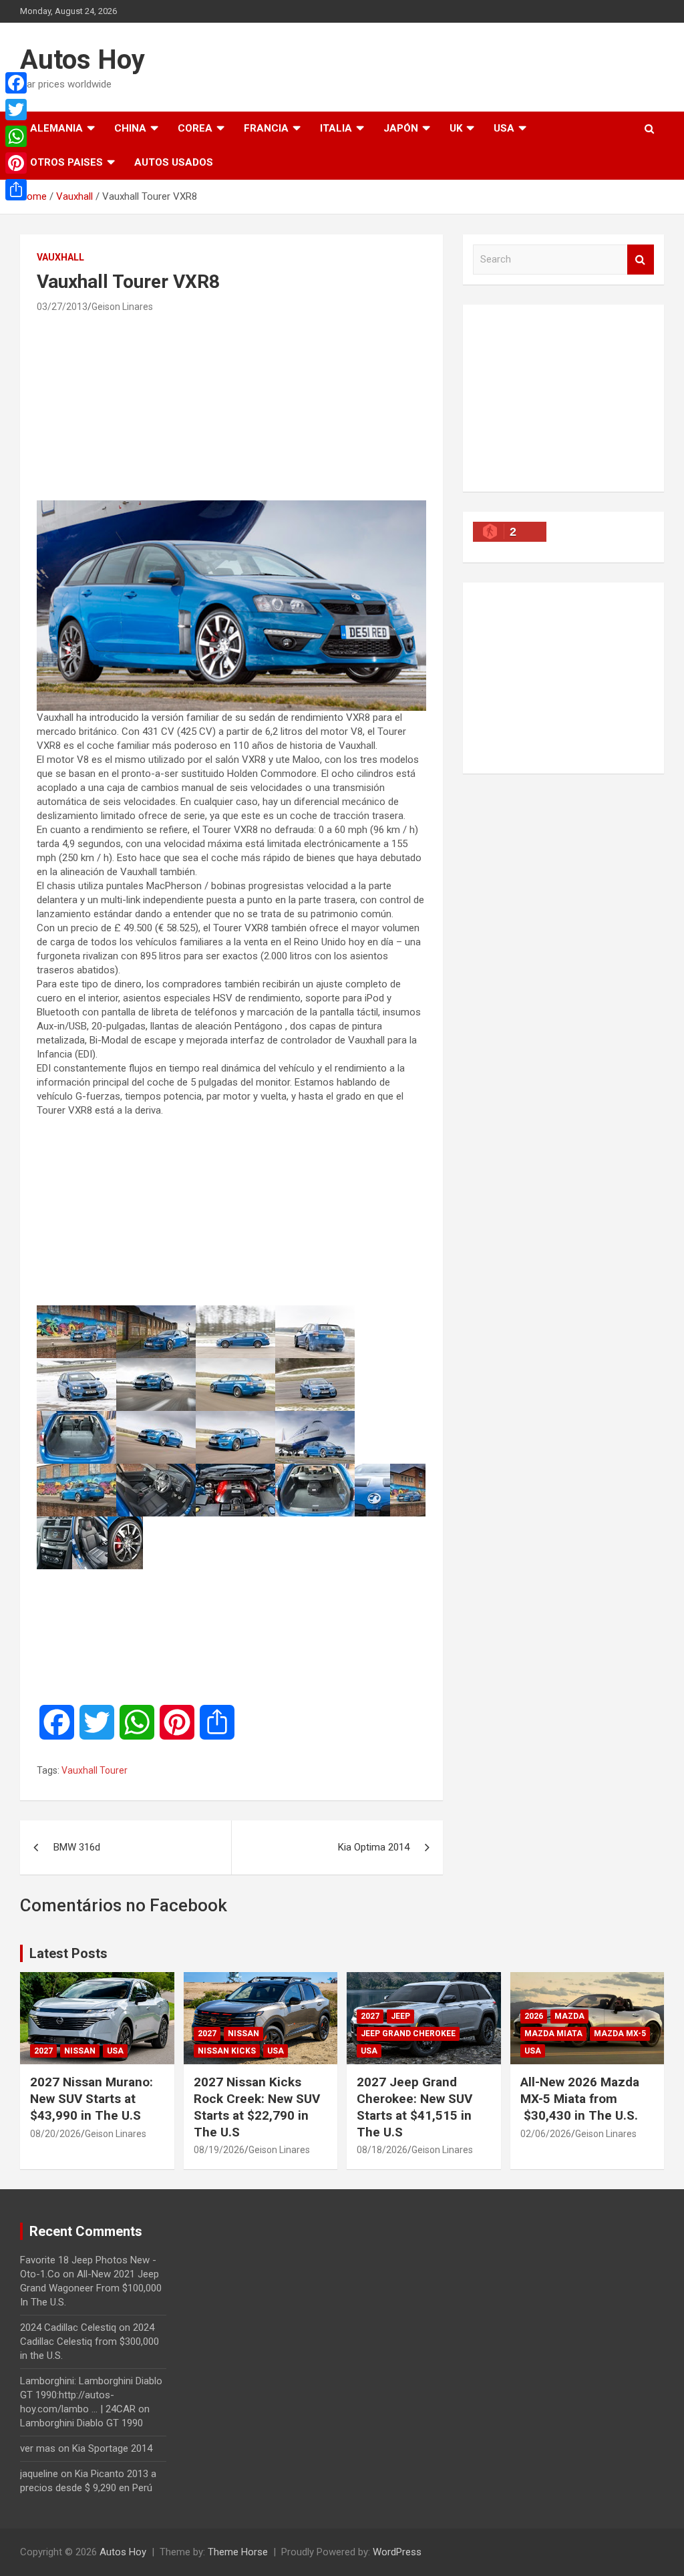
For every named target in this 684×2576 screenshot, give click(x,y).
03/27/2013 (62, 307)
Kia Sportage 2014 (112, 2448)
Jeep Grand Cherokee (408, 2034)
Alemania (56, 128)
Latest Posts (68, 1953)
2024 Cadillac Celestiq (68, 2327)
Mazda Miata (553, 2034)
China (130, 128)
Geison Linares (122, 307)
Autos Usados (174, 162)
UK (456, 128)
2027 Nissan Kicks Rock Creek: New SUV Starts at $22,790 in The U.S (257, 2107)
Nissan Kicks (227, 2051)
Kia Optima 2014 (374, 1847)
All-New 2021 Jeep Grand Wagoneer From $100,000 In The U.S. (91, 2288)
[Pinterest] (16, 163)
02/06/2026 (546, 2134)
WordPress (397, 2552)
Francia (266, 128)
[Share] (16, 190)
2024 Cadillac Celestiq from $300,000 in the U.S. (90, 2342)
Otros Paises (66, 162)
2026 (534, 2016)
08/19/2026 (219, 2150)
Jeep (400, 2016)
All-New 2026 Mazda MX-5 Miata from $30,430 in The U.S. (580, 2098)
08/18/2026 (382, 2150)
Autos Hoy (82, 60)
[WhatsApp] (16, 136)
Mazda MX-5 (620, 2034)
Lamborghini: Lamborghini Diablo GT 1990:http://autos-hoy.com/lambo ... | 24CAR (91, 2395)
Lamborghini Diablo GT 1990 (81, 2423)
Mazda (569, 2016)
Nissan (80, 2051)
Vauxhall (60, 257)
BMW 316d (77, 1847)
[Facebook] (16, 83)
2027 (43, 2051)
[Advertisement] (231, 406)
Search (641, 260)
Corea (195, 128)
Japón (401, 128)
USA (504, 128)
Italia (336, 128)
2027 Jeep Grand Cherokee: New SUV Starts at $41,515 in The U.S (414, 2107)
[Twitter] (16, 110)
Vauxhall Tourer (95, 1770)
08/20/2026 (55, 2134)
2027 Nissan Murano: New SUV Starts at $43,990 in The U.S (92, 2098)
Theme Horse (238, 2552)
